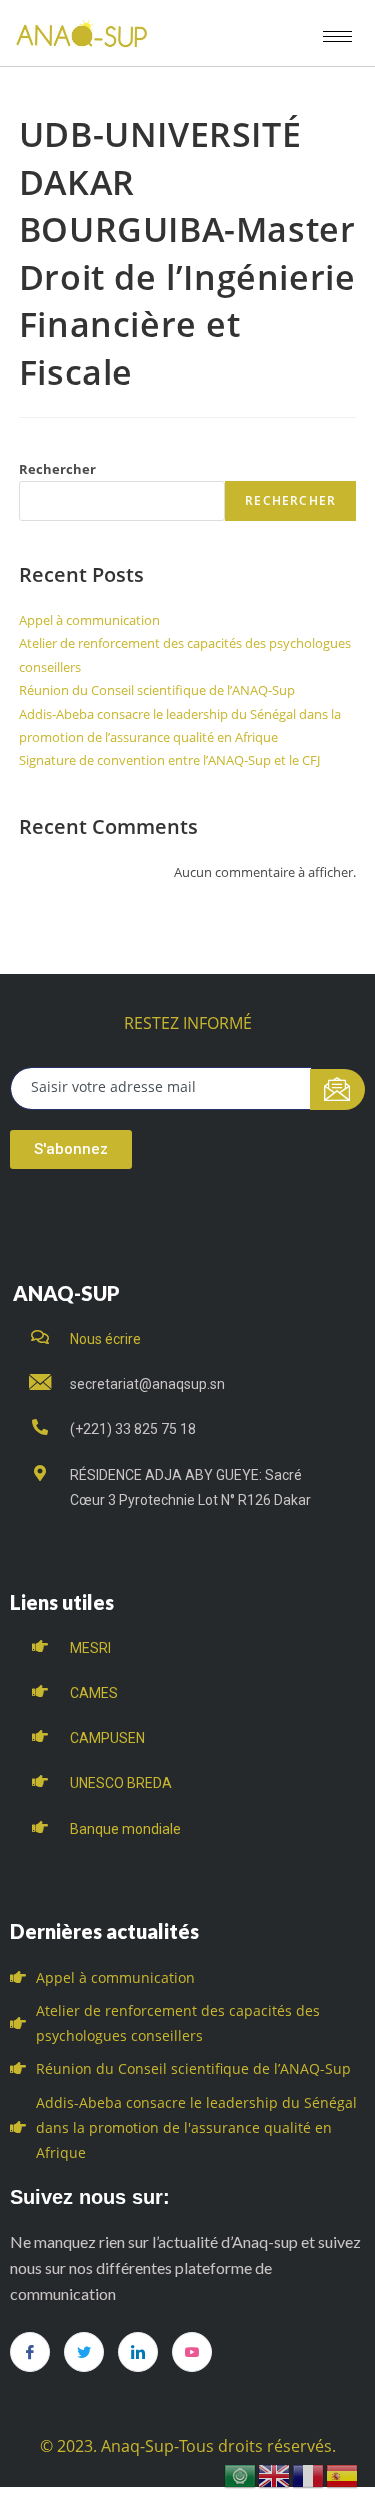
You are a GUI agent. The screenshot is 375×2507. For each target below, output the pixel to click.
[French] (309, 2474)
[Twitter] (84, 2352)
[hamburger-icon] (337, 36)
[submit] (337, 1089)
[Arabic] (241, 2474)
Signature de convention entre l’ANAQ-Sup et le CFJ (169, 760)
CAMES (94, 1693)
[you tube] (192, 2352)
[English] (275, 2474)
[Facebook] (30, 2352)
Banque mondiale (125, 1829)
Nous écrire (105, 1339)
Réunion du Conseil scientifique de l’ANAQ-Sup (157, 690)
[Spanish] (343, 2474)
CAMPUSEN (107, 1738)
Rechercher (57, 469)
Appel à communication (89, 620)
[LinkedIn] (138, 2352)
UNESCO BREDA (121, 1783)
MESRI (90, 1648)
